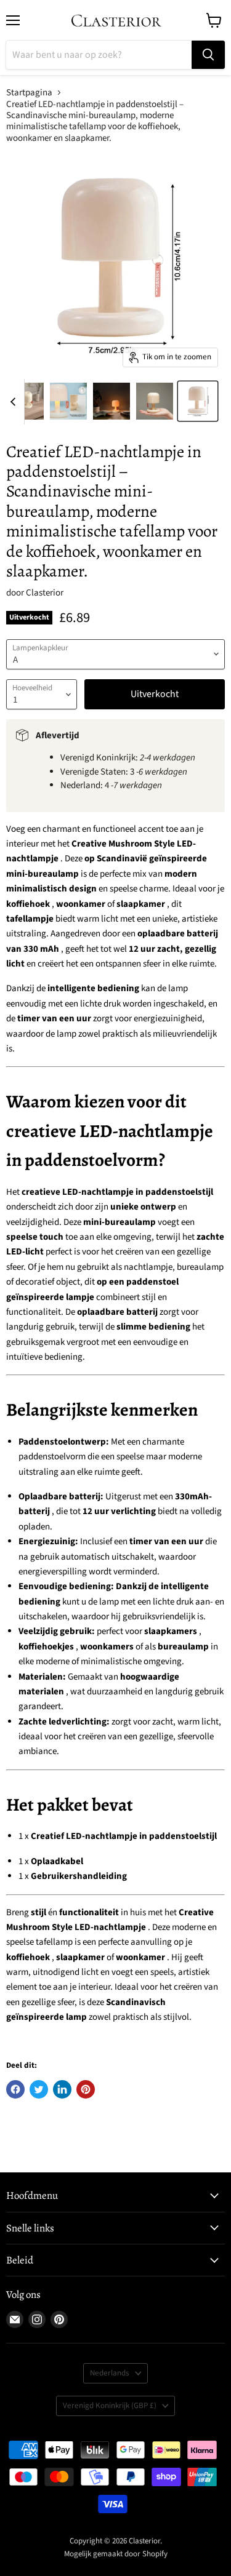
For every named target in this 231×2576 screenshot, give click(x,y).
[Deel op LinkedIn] (62, 2089)
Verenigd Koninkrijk (110, 2406)
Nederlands (110, 2373)
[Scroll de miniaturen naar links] (15, 402)
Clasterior (45, 593)
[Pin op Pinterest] (86, 2089)
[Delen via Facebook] (15, 2089)
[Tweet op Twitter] (39, 2089)
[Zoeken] (208, 55)
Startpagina (29, 93)
